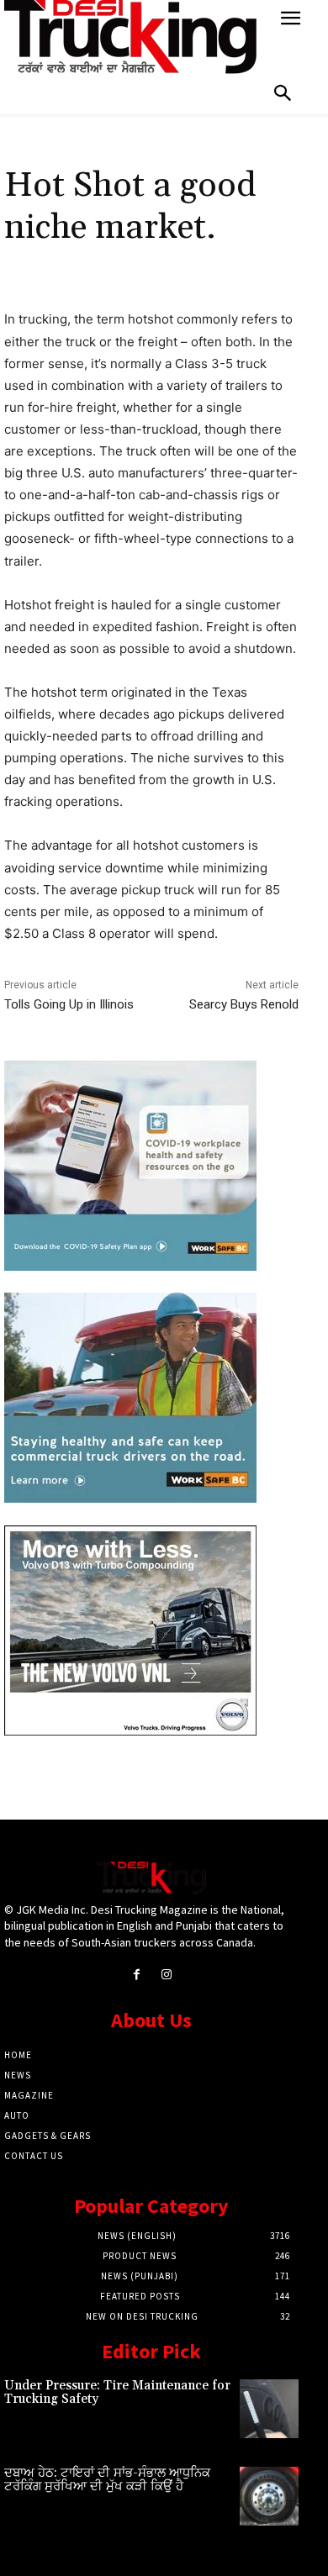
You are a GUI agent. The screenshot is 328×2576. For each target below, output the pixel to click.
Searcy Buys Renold (244, 1004)
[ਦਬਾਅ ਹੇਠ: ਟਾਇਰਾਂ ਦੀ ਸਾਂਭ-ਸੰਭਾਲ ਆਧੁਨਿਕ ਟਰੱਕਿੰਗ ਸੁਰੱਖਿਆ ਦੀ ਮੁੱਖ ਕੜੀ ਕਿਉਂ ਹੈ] (269, 2496)
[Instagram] (166, 1975)
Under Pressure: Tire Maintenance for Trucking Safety (117, 2393)
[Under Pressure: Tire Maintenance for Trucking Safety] (269, 2409)
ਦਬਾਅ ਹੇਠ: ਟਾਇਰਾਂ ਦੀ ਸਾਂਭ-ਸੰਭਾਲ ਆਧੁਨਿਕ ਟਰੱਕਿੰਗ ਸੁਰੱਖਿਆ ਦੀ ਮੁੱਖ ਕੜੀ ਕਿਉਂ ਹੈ (107, 2480)
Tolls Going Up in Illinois (69, 1004)
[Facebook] (137, 1975)
